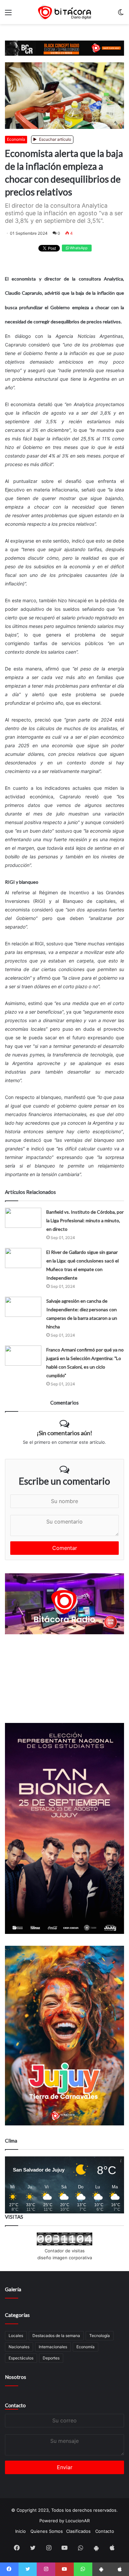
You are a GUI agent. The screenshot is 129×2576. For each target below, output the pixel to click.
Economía (16, 139)
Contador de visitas (65, 2251)
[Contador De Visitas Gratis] (64, 2244)
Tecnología (100, 2336)
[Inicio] (64, 12)
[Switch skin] (121, 15)
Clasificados (78, 2531)
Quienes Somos (47, 2531)
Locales (16, 2336)
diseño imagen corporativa (65, 2258)
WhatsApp (78, 248)
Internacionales (53, 2347)
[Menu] (8, 15)
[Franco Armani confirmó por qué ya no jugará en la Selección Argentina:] (23, 1356)
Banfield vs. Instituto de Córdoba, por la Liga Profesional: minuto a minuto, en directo (85, 1220)
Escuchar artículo (55, 139)
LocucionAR (78, 2521)
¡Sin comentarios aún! (64, 1433)
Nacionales (19, 2347)
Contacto (15, 2405)
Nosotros (16, 2377)
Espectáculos (21, 2358)
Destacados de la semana (56, 2336)
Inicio (21, 2531)
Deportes (51, 2358)
